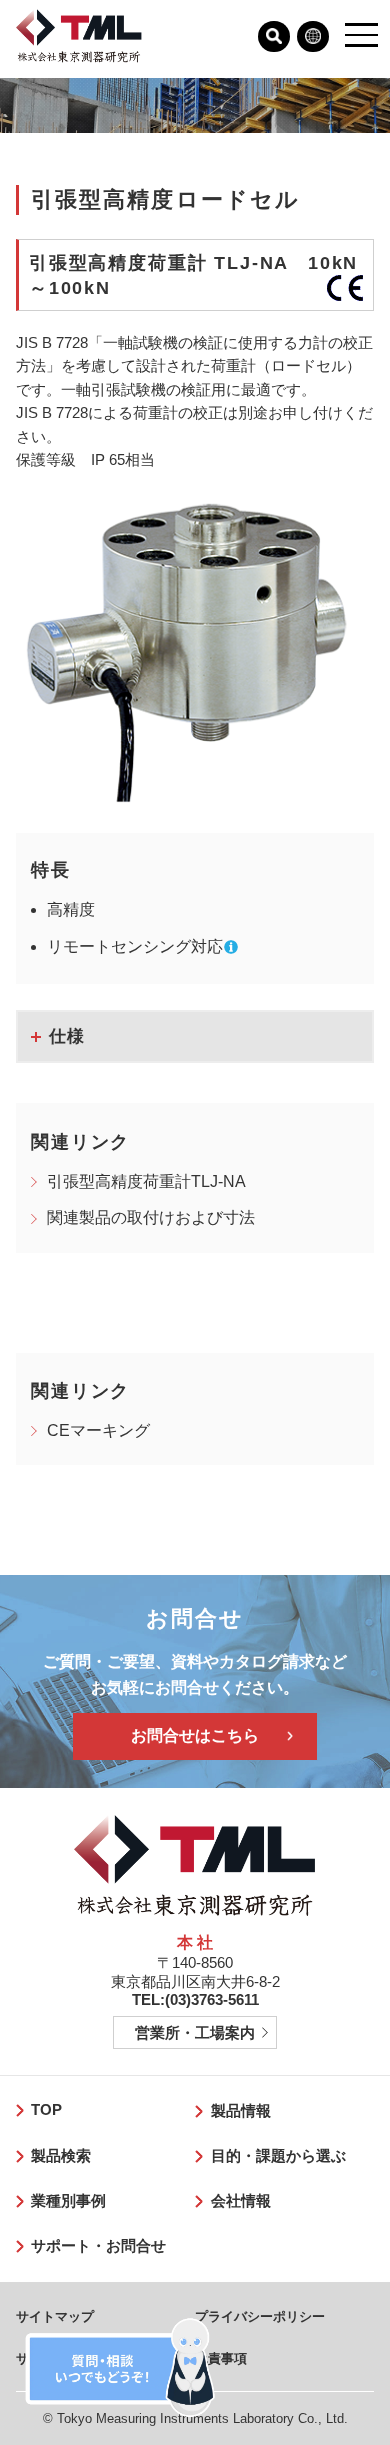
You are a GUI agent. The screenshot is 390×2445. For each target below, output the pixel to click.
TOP (46, 2110)
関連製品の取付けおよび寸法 (151, 1217)
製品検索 (61, 2156)
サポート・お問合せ (98, 2246)
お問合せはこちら (195, 1735)
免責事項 (221, 2358)
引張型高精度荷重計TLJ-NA (146, 1181)
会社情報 (241, 2201)
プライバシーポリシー (260, 2316)
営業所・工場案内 (195, 2033)
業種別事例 (68, 2201)
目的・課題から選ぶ (278, 2156)
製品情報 (241, 2111)
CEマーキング (98, 1430)
